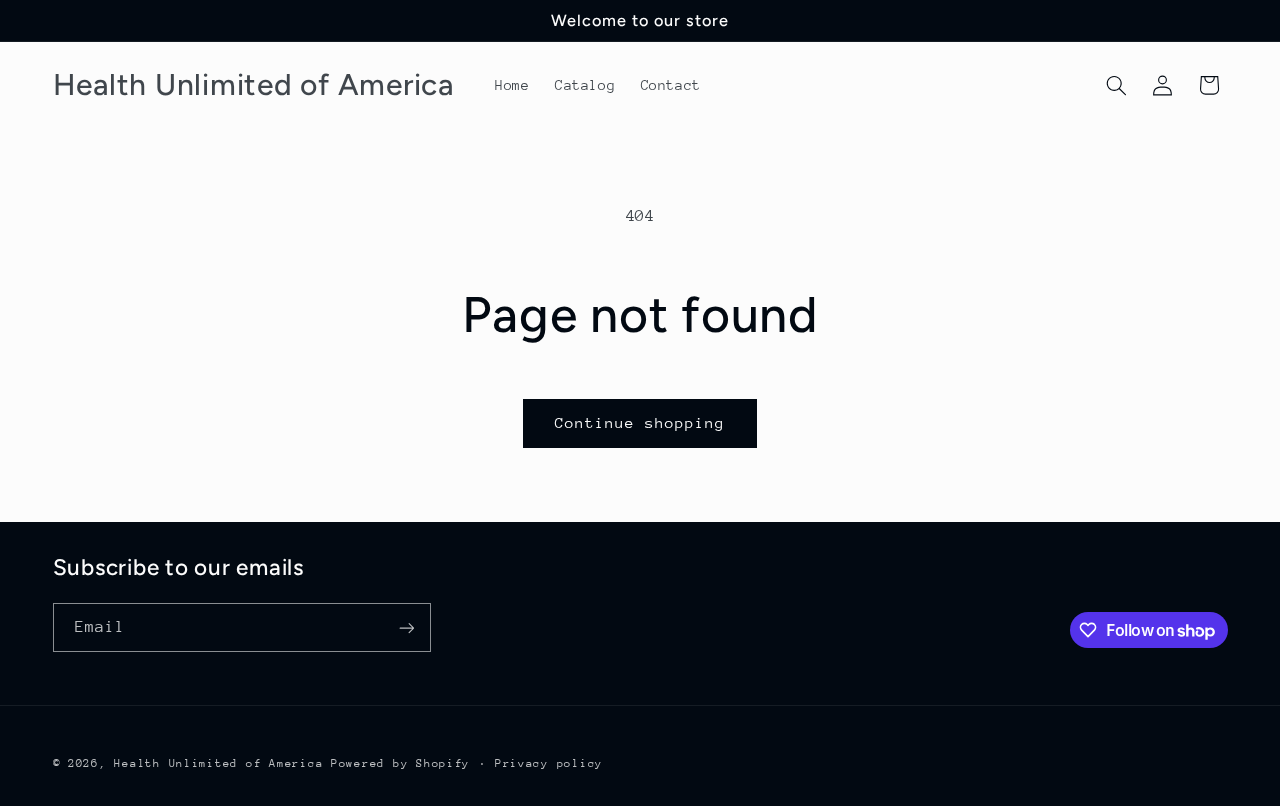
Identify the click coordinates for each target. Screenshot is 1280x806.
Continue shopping (640, 422)
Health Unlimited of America (218, 763)
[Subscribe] (406, 627)
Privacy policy (549, 763)
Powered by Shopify (400, 763)
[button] (1116, 85)
